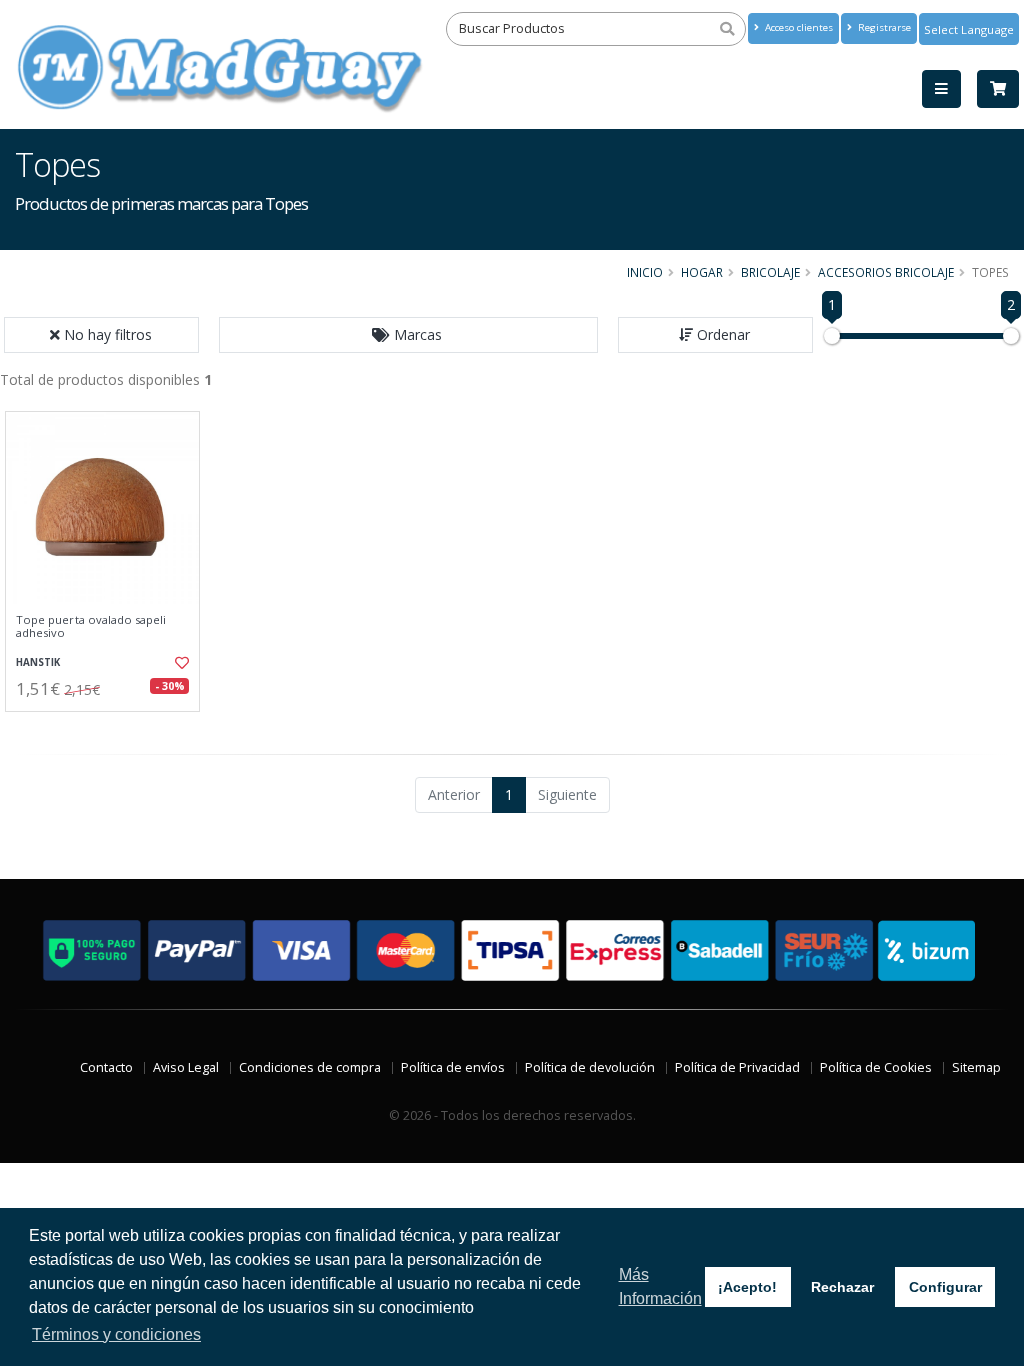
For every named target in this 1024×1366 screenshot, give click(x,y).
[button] (409, 335)
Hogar (702, 272)
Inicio (645, 272)
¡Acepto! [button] (747, 1287)
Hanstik (38, 662)
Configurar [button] (945, 1287)
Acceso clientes (797, 27)
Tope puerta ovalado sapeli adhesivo (91, 626)
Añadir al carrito (109, 728)
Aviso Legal (186, 1067)
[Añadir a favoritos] (181, 663)
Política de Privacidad (737, 1067)
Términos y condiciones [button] (116, 1334)
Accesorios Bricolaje (886, 272)
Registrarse (883, 27)
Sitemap (976, 1067)
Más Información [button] (660, 1286)
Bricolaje (770, 272)
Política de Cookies (876, 1067)
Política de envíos (453, 1067)
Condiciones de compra (310, 1067)
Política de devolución (590, 1067)
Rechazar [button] (842, 1287)
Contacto (106, 1067)
